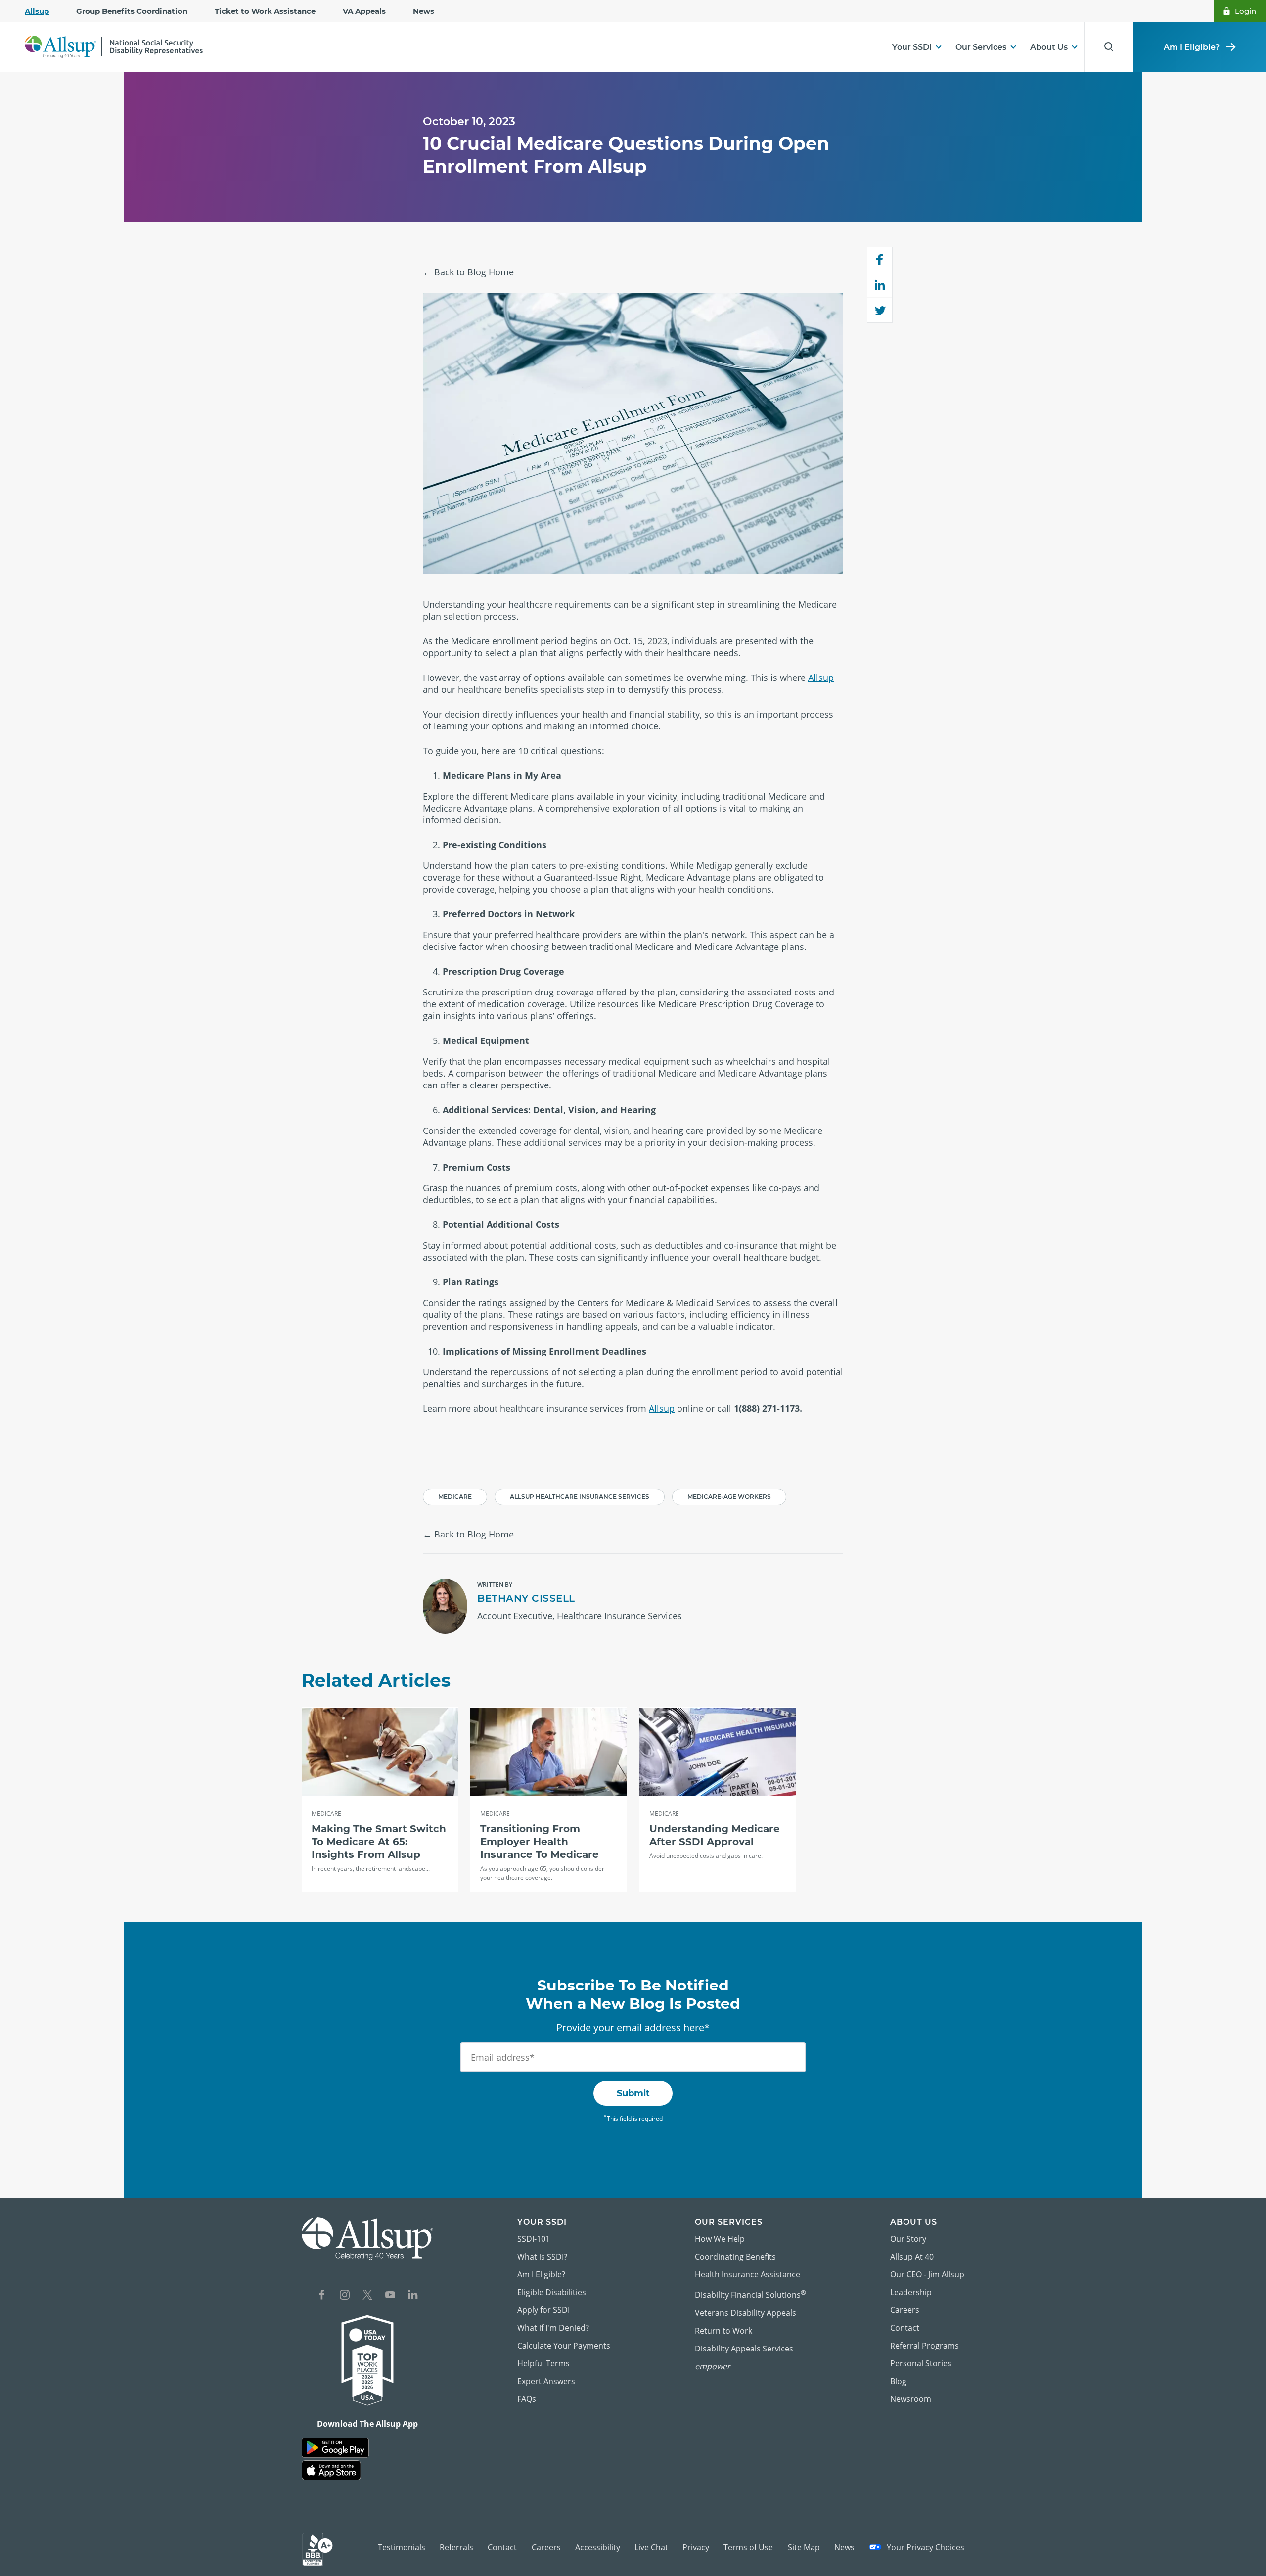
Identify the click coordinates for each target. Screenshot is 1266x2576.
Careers (905, 2310)
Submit (633, 2093)
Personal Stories (921, 2363)
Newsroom (911, 2399)
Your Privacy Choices (925, 2547)
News (424, 11)
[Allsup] (367, 2238)
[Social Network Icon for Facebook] (322, 2296)
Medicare (455, 1497)
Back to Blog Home (474, 272)
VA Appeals (364, 11)
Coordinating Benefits (735, 2257)
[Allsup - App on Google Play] (335, 2448)
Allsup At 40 (912, 2257)
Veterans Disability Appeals (746, 2313)
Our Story (908, 2239)
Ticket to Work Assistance (265, 11)
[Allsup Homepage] (114, 47)
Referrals (456, 2547)
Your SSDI (912, 47)
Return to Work (723, 2331)
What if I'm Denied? (553, 2328)
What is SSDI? (542, 2257)
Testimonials (402, 2547)
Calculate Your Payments (564, 2346)
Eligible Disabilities (552, 2292)
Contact (905, 2328)
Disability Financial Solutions (750, 2294)
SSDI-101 (534, 2239)
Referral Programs (925, 2346)
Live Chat (651, 2547)
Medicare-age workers (729, 1497)
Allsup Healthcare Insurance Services (580, 1497)
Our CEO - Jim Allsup (927, 2274)
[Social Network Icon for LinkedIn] (413, 2296)
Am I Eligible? (1192, 47)
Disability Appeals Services (744, 2349)
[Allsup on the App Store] (331, 2470)
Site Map (804, 2547)
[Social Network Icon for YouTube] (390, 2296)
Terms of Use (748, 2547)
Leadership (911, 2292)
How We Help (720, 2239)
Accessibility (598, 2547)
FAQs (527, 2399)
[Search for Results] (1109, 47)
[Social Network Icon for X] (367, 2296)
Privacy (696, 2547)
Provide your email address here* (633, 2027)
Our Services (981, 47)
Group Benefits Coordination (132, 11)
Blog (898, 2381)
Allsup (37, 11)
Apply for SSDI (543, 2310)
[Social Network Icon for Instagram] (345, 2296)
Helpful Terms (543, 2363)
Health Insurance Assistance (747, 2274)
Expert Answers (546, 2381)
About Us (1049, 47)
